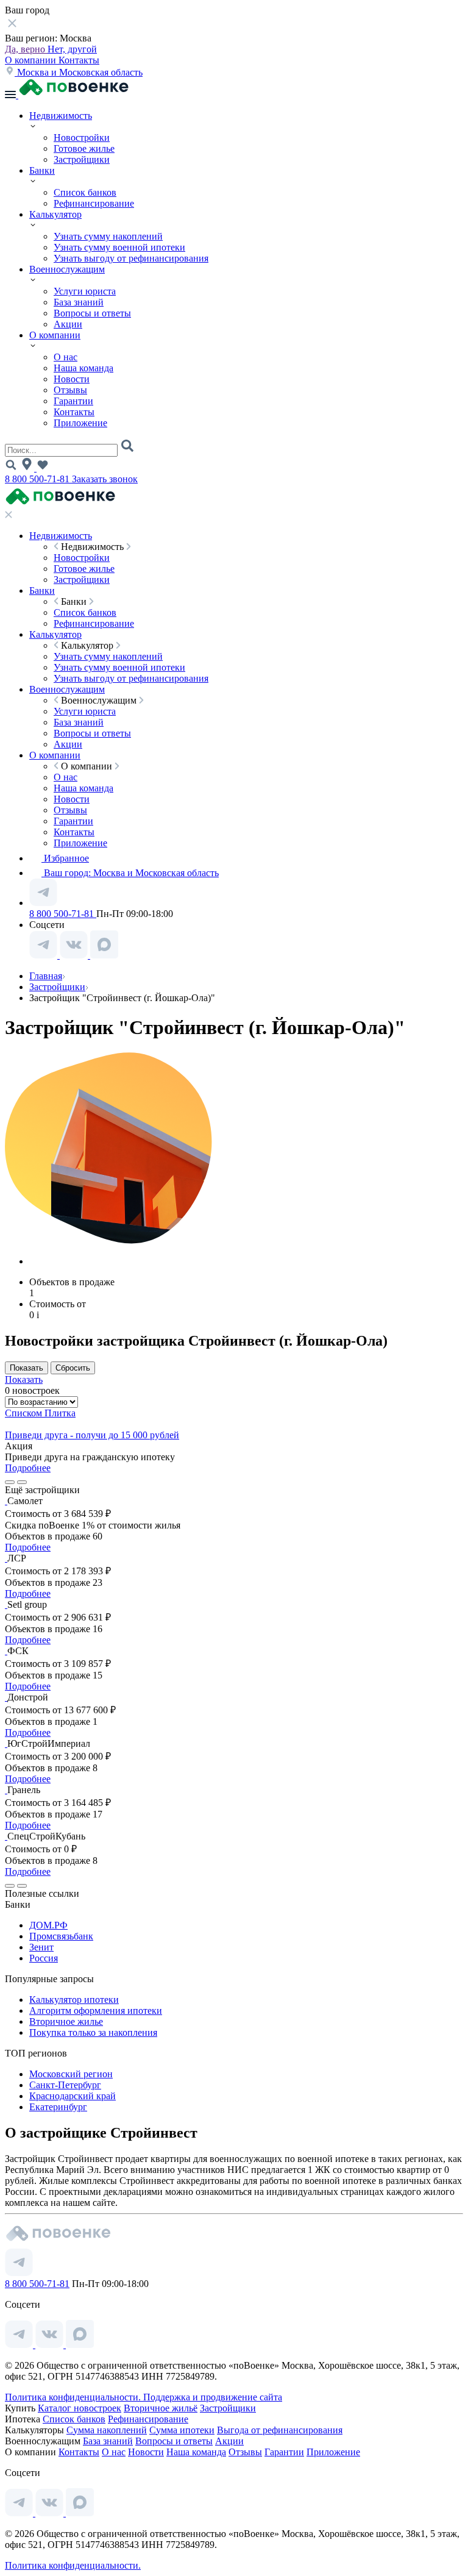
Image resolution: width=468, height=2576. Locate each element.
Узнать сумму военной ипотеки (119, 247)
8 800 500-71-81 (38, 479)
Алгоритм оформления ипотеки (96, 2010)
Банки (42, 170)
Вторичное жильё (161, 2408)
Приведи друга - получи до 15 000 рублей (92, 1435)
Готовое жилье (84, 148)
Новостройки (82, 137)
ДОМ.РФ (48, 1925)
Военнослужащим (67, 269)
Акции (68, 324)
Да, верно (26, 49)
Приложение (80, 423)
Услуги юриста (85, 291)
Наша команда (83, 368)
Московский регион (71, 2074)
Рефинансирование (94, 203)
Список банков (85, 192)
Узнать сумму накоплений (108, 236)
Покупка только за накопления (93, 2032)
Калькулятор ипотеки (74, 2000)
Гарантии (73, 401)
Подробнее (28, 1468)
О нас (66, 357)
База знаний (79, 302)
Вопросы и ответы (92, 313)
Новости (72, 379)
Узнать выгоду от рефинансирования (131, 258)
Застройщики (82, 159)
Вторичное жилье (66, 2021)
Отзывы (70, 390)
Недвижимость (61, 116)
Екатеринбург (58, 2107)
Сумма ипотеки (182, 2430)
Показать (24, 1379)
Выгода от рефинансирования (280, 2430)
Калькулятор (55, 214)
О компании (32, 60)
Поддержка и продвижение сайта (213, 2397)
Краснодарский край (73, 2096)
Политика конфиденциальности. (74, 2397)
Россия (44, 1958)
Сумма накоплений (107, 2430)
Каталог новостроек (80, 2408)
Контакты (79, 60)
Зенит (41, 1947)
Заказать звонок (105, 479)
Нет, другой (72, 49)
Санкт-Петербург (65, 2085)
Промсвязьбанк (61, 1936)
